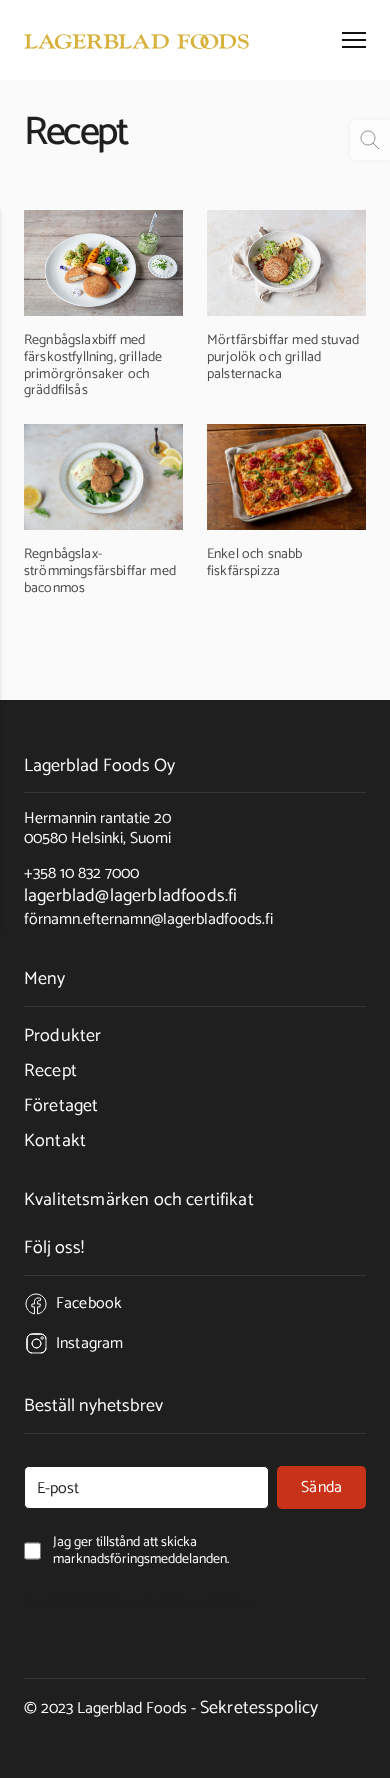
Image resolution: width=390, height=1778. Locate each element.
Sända (321, 1487)
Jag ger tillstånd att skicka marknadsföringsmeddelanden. (138, 1602)
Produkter (62, 1036)
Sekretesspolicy (259, 1708)
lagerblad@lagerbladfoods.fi (130, 896)
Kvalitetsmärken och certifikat (139, 1200)
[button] (354, 40)
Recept (50, 1071)
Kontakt (55, 1141)
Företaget (61, 1106)
